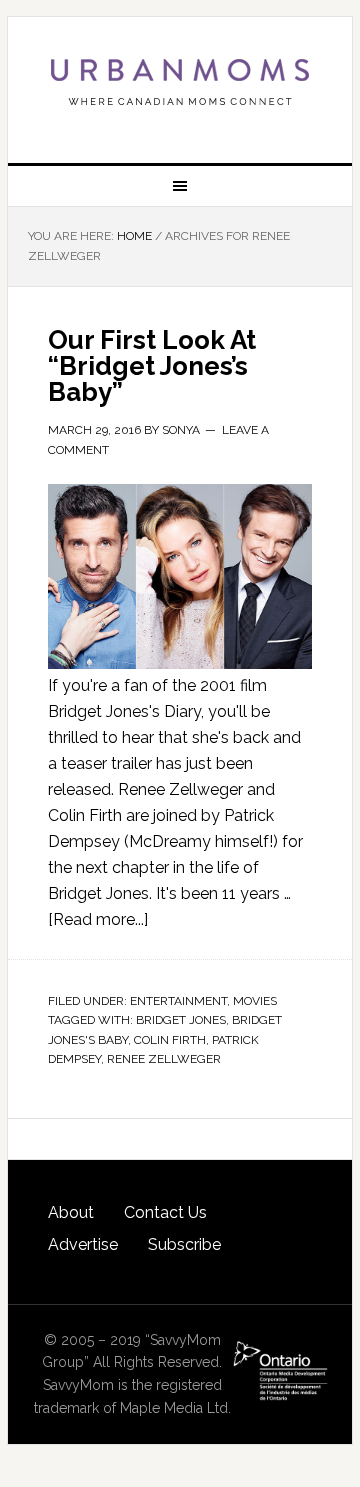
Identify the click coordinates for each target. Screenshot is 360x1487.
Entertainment (178, 1001)
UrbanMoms (180, 82)
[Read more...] (98, 919)
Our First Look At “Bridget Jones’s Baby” (152, 366)
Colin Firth (170, 1040)
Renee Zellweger (164, 1059)
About (71, 1212)
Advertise (83, 1244)
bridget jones (181, 1020)
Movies (255, 1001)
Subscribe (184, 1244)
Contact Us (165, 1212)
